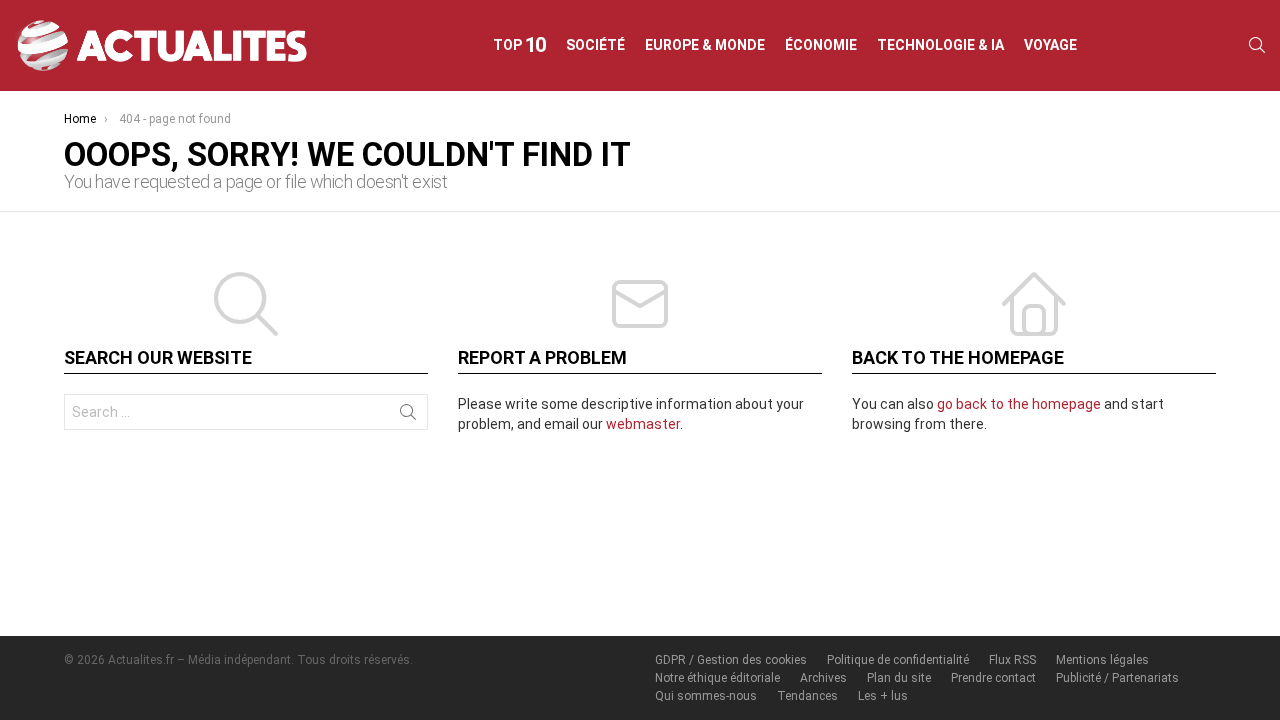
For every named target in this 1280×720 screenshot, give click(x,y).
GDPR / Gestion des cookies (731, 660)
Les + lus (883, 696)
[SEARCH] (1257, 45)
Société (595, 45)
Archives (823, 678)
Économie (821, 45)
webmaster (643, 424)
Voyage (1050, 45)
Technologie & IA (940, 45)
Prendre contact (993, 678)
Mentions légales (1102, 660)
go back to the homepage (1019, 404)
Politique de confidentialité (898, 660)
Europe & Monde (705, 45)
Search (408, 416)
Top (520, 45)
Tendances (807, 696)
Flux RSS (1012, 660)
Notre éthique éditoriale (717, 678)
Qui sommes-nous (706, 696)
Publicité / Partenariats (1117, 678)
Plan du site (899, 678)
